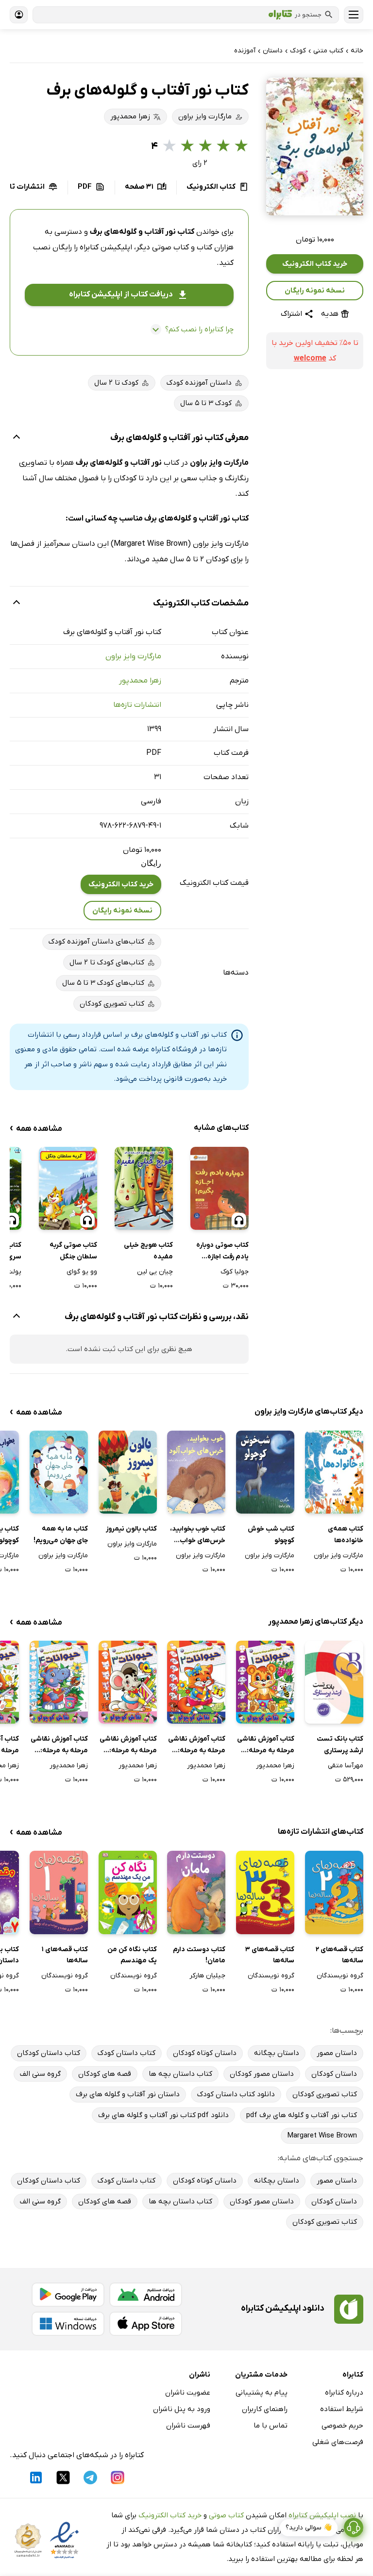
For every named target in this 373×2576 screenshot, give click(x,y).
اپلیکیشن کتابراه (106, 247)
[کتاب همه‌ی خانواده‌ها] (334, 1472)
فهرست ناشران (188, 2426)
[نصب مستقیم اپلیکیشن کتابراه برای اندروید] (146, 2295)
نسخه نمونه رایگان (315, 291)
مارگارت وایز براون (133, 656)
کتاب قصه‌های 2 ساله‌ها (339, 1955)
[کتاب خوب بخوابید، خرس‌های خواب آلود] (196, 1472)
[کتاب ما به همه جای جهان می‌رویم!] (59, 1472)
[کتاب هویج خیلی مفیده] (144, 1188)
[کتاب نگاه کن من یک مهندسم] (128, 1892)
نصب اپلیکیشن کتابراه (322, 2515)
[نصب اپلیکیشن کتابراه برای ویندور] (68, 2324)
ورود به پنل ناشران (182, 2409)
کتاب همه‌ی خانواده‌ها (346, 1535)
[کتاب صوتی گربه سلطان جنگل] (68, 1188)
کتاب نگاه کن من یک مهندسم (132, 1955)
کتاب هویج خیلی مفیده (148, 1251)
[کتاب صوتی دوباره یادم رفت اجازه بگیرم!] (220, 1188)
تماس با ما (271, 2426)
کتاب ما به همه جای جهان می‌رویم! (61, 1535)
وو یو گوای (82, 1272)
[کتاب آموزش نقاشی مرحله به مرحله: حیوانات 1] (265, 1682)
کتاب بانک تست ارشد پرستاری (340, 1745)
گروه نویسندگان (340, 1976)
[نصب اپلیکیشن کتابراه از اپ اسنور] (146, 2324)
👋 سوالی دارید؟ (309, 2528)
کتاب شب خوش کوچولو (271, 1535)
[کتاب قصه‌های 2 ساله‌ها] (334, 1892)
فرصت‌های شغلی (338, 2442)
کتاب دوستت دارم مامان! (199, 1955)
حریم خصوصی (342, 2426)
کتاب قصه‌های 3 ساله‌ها (270, 1955)
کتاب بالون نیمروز (131, 1529)
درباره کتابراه (344, 2393)
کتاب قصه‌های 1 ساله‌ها (65, 1955)
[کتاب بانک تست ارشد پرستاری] (334, 1682)
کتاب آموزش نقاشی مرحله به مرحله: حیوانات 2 (197, 1745)
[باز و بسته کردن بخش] (17, 438)
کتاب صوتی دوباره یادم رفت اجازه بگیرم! (222, 1252)
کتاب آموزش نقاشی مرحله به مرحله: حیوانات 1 (266, 1745)
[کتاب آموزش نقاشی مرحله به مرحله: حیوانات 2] (196, 1682)
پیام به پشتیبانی (262, 2393)
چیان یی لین (155, 1272)
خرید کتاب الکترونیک (315, 264)
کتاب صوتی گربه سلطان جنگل (73, 1251)
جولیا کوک (235, 1272)
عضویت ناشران (188, 2393)
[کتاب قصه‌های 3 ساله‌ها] (265, 1892)
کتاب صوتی (226, 2515)
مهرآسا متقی (346, 1766)
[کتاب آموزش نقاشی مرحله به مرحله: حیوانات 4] (59, 1682)
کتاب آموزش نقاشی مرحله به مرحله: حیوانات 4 (59, 1745)
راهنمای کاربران (265, 2409)
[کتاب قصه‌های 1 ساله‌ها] (59, 1892)
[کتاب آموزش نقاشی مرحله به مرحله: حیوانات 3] (128, 1682)
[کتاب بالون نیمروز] (128, 1472)
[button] (315, 147)
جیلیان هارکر (207, 1976)
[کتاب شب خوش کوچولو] (265, 1472)
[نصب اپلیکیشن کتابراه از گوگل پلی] (68, 2295)
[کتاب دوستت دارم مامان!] (196, 1892)
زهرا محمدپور (140, 681)
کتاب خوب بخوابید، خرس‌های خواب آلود (198, 1535)
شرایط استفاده (342, 2409)
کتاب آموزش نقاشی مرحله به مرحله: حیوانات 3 (128, 1745)
